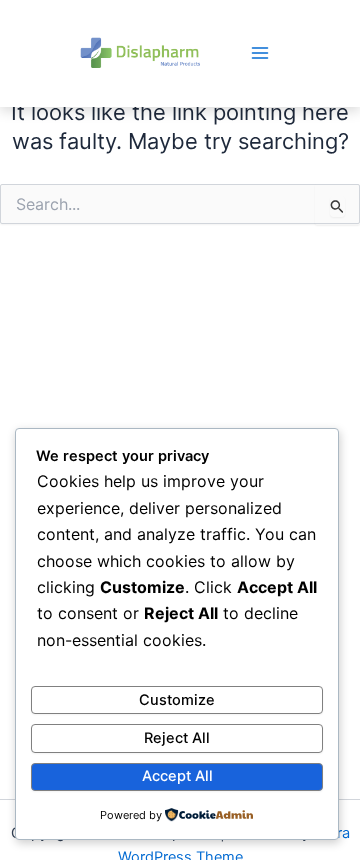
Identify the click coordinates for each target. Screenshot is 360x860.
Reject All (177, 738)
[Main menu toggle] (260, 53)
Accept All (177, 776)
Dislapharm (140, 52)
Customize (177, 700)
